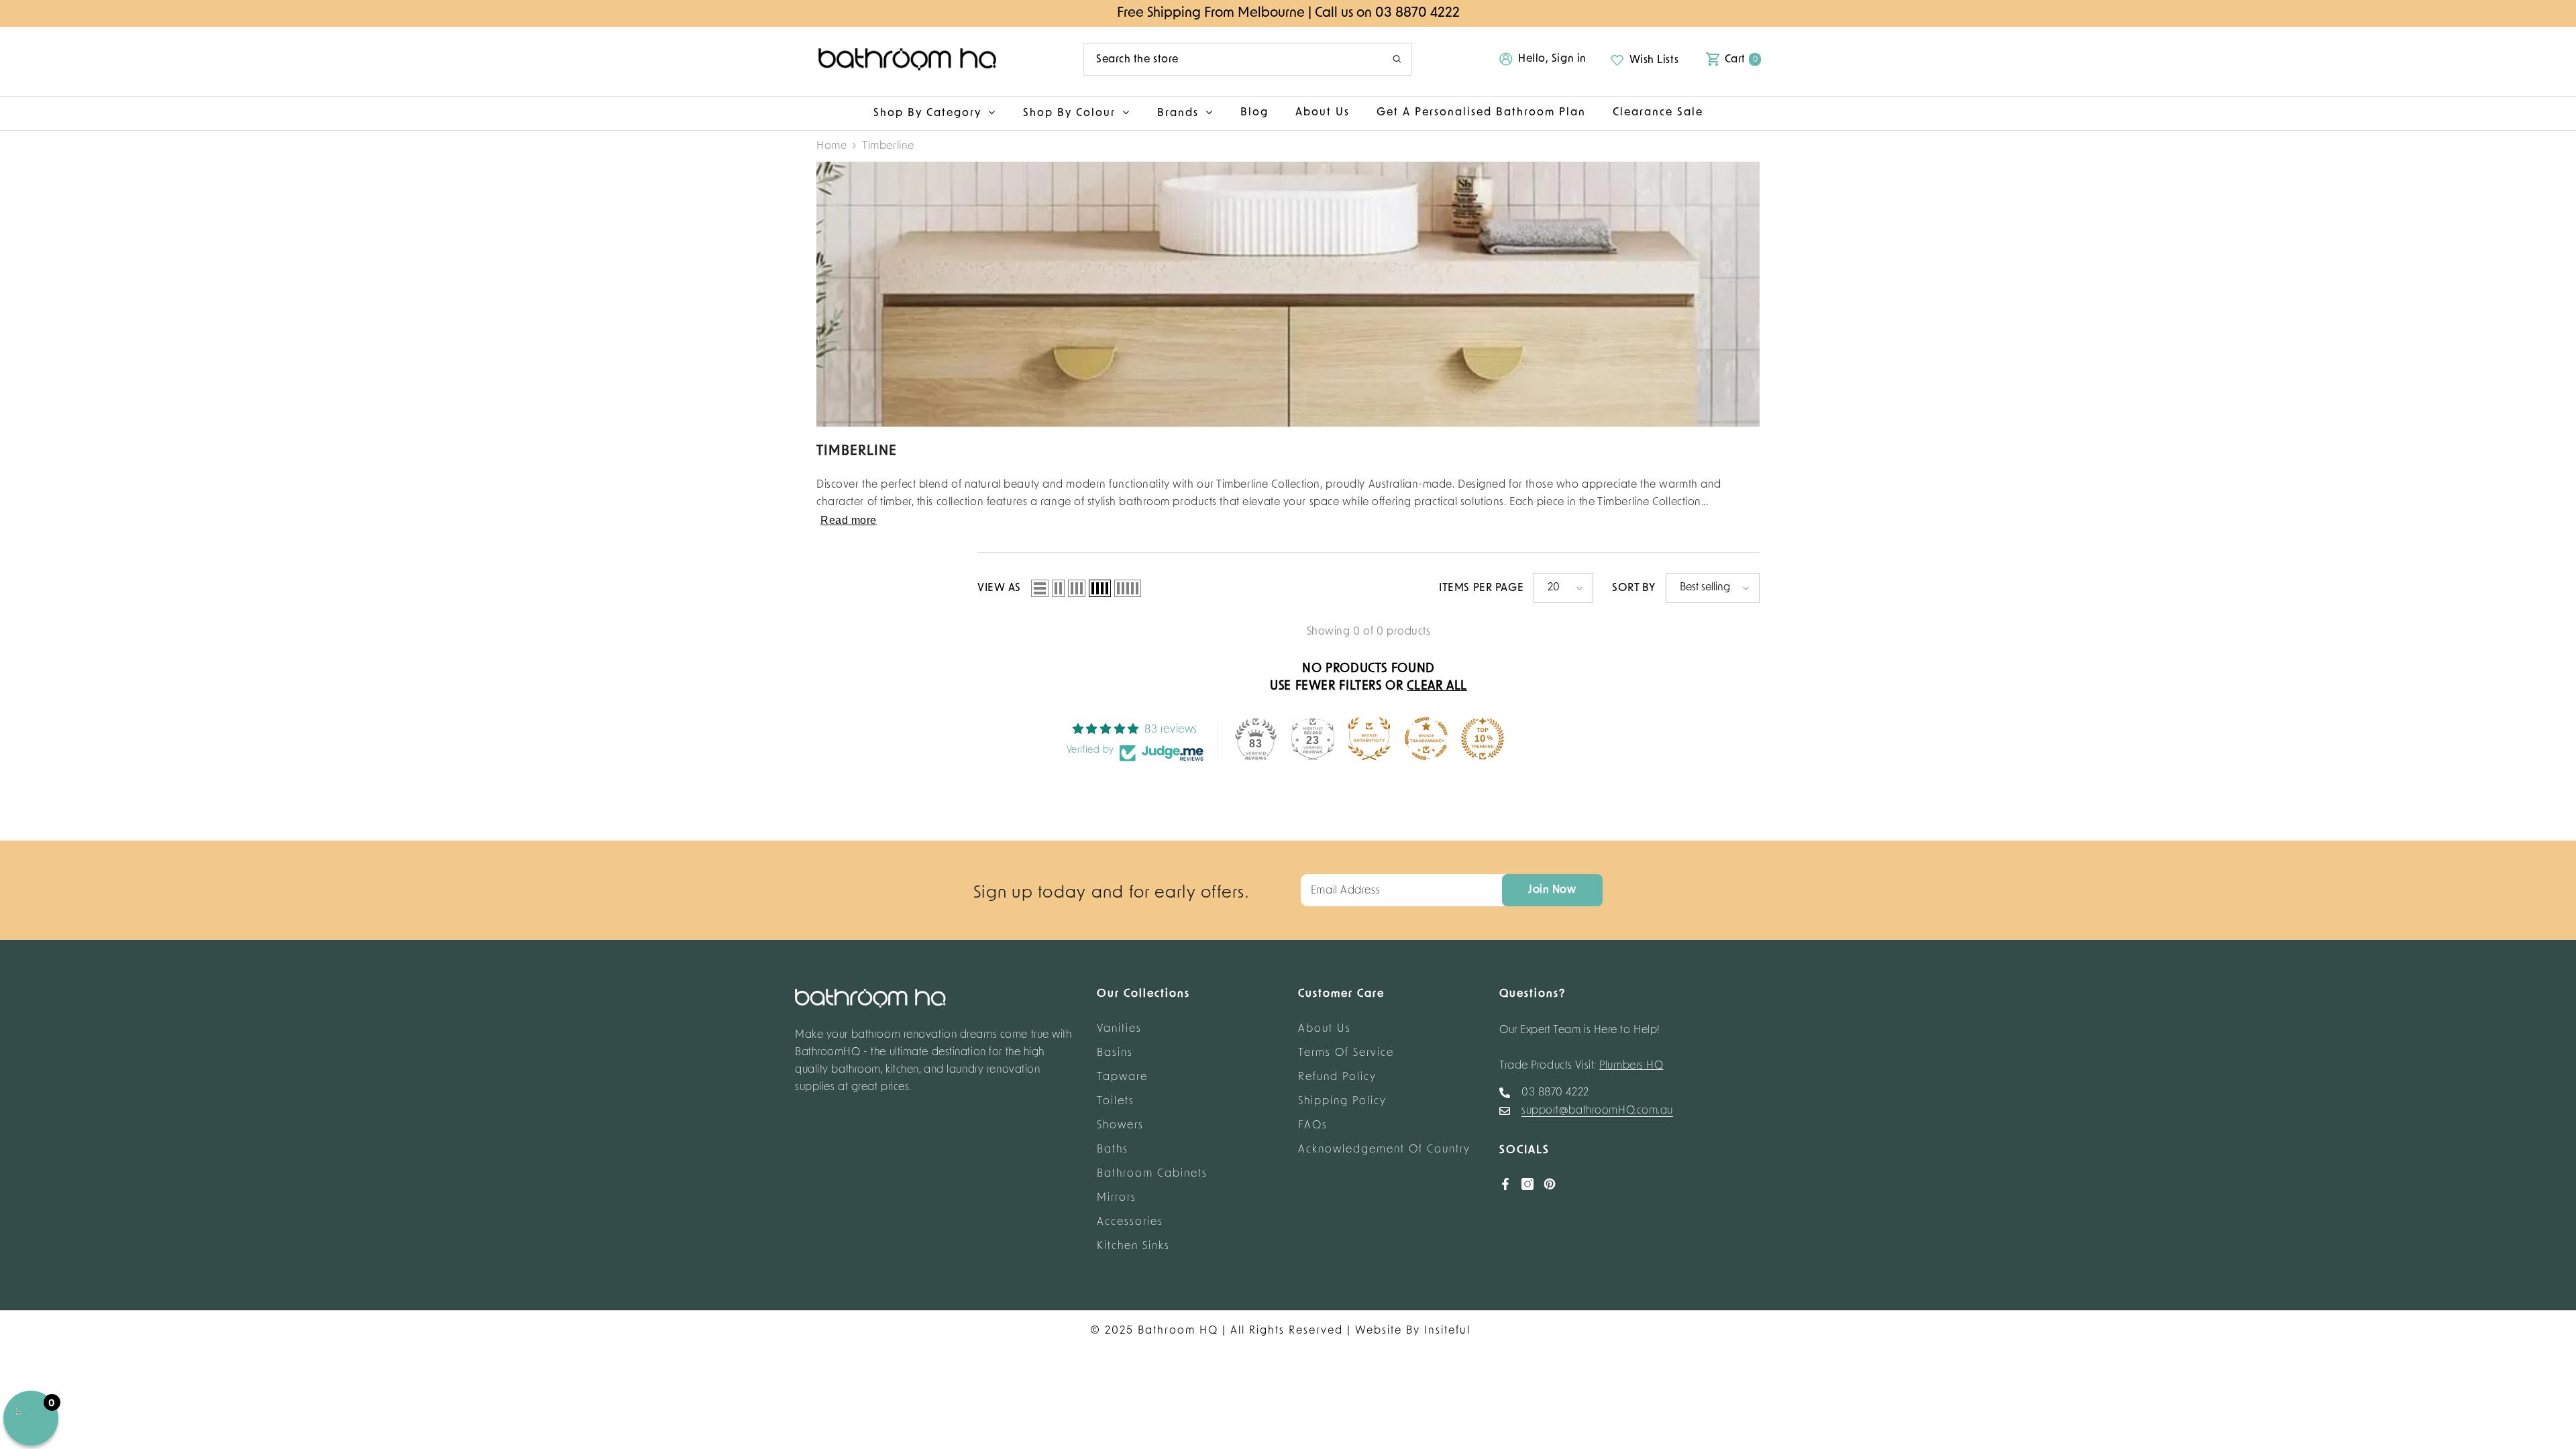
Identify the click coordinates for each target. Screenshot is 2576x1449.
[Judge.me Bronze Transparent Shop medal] (1426, 739)
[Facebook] (1505, 1184)
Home (831, 146)
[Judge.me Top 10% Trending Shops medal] (1483, 739)
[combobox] (1228, 59)
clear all (1437, 687)
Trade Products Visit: (1581, 1066)
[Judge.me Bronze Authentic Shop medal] (1369, 739)
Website (1379, 1331)
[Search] (1248, 59)
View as (999, 588)
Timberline (888, 146)
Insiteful (1447, 1331)
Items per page (1481, 588)
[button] (1040, 588)
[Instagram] (1527, 1184)
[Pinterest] (1550, 1184)
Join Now (1552, 890)
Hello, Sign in (1552, 59)
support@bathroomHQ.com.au (1597, 1111)
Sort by (1634, 588)
